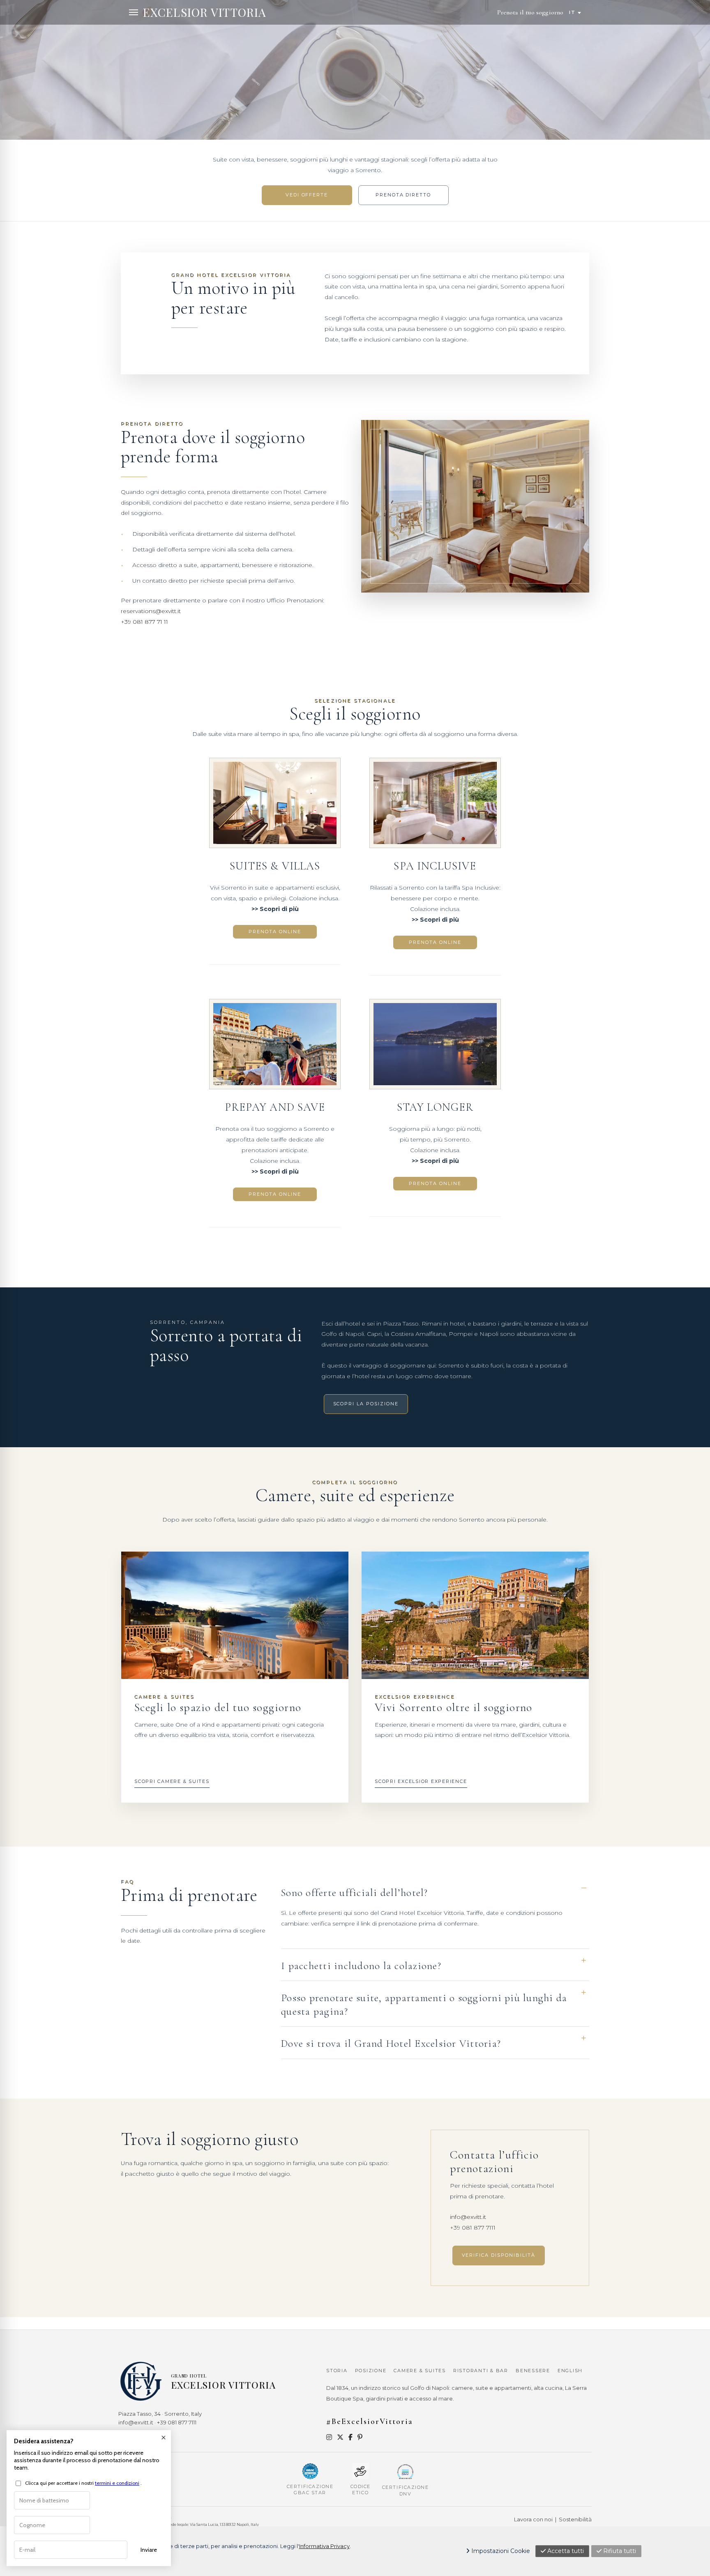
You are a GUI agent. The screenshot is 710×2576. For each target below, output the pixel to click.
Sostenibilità (575, 2519)
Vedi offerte (307, 195)
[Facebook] (350, 2437)
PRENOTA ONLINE (275, 932)
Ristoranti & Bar (481, 2371)
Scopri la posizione (366, 1404)
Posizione (371, 2371)
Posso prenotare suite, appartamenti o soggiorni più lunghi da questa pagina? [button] (424, 2005)
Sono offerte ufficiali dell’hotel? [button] (355, 1893)
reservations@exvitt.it (151, 611)
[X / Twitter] (340, 2437)
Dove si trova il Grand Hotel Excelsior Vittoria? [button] (391, 2043)
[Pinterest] (360, 2437)
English (570, 2371)
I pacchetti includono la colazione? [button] (361, 1966)
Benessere (533, 2371)
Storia (337, 2371)
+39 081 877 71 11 (144, 622)
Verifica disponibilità (499, 2255)
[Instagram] (329, 2437)
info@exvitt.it (468, 2217)
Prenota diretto (403, 195)
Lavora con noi (533, 2519)
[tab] (435, 1893)
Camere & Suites (420, 2371)
